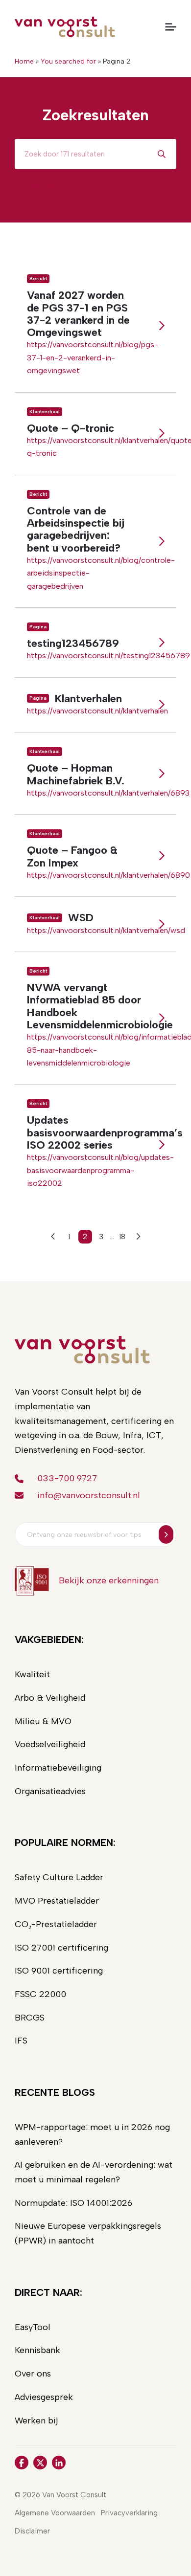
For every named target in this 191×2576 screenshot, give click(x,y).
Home (24, 61)
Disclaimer (32, 2531)
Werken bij (36, 2421)
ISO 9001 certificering (59, 1971)
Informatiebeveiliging (58, 1768)
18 (122, 1237)
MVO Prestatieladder (57, 1901)
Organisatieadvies (50, 1791)
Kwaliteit (32, 1674)
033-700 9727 (67, 1478)
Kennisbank (37, 2350)
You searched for (68, 61)
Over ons (33, 2374)
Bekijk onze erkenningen (109, 1580)
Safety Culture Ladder (59, 1877)
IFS (21, 2041)
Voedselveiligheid (50, 1744)
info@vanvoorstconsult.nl (89, 1495)
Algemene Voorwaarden (55, 2513)
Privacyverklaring (129, 2513)
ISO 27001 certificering (61, 1948)
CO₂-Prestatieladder (56, 1924)
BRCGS (30, 2018)
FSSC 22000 (40, 1994)
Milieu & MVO (43, 1721)
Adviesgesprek (44, 2397)
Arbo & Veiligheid (50, 1698)
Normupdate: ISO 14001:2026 (73, 2203)
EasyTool (33, 2327)
